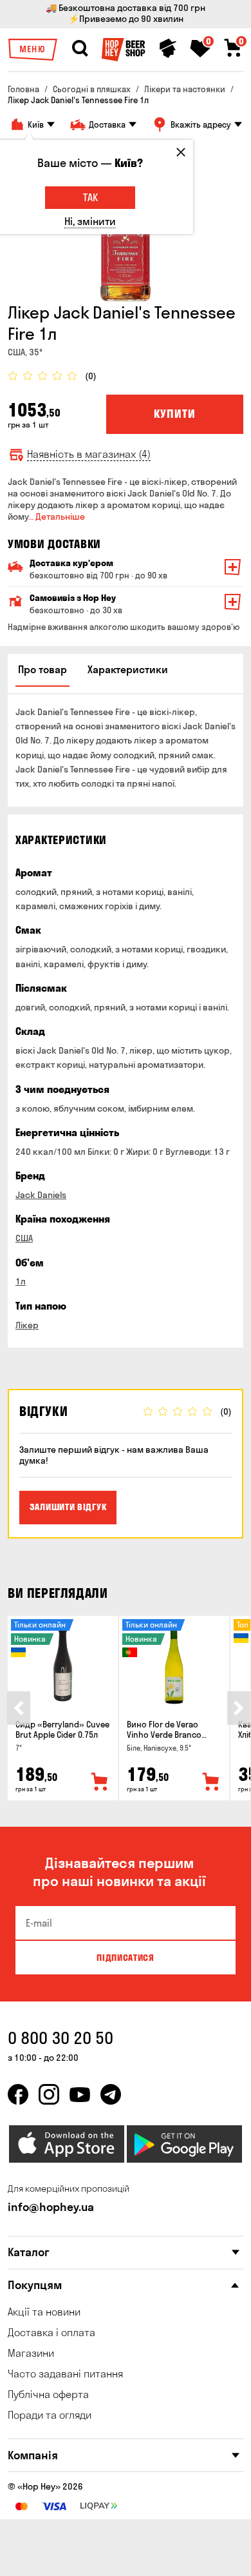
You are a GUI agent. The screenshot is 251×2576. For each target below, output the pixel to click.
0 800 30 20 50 (60, 2038)
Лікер (27, 1325)
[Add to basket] (100, 1782)
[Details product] (63, 1664)
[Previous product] (19, 1708)
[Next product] (239, 1708)
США (24, 1238)
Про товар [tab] (42, 669)
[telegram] (111, 2094)
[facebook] (18, 2094)
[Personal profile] (168, 48)
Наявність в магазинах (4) (89, 454)
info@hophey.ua (51, 2207)
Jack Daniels (41, 1195)
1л (21, 1281)
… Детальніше (57, 516)
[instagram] (49, 2094)
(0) (91, 376)
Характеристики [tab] (128, 669)
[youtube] (80, 2094)
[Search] (80, 48)
